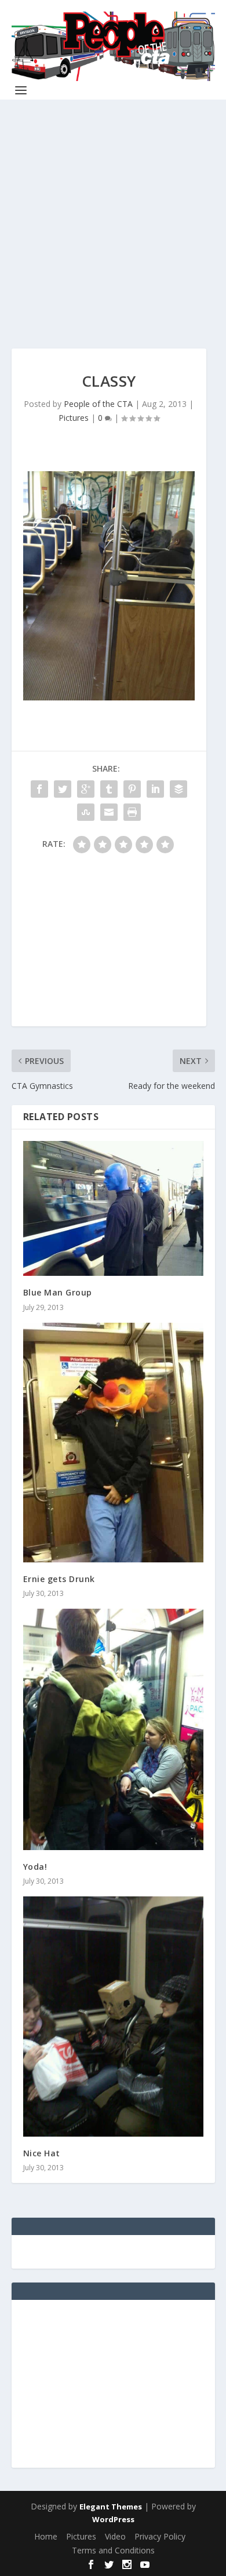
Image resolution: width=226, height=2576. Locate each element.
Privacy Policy (160, 2536)
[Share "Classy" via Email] (109, 812)
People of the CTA (98, 404)
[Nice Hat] (113, 2017)
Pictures (74, 418)
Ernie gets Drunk (59, 1579)
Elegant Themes (111, 2507)
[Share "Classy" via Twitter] (63, 789)
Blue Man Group (58, 1292)
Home (46, 2536)
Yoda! (35, 1867)
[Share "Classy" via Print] (132, 812)
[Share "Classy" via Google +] (86, 789)
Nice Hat (42, 2153)
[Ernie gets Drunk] (113, 1443)
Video (115, 2536)
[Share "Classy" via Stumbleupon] (86, 812)
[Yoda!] (113, 1729)
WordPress (113, 2519)
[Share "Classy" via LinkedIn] (155, 789)
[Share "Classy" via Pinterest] (132, 789)
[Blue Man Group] (113, 1208)
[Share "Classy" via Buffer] (178, 789)
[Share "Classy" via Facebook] (39, 789)
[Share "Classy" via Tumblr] (109, 789)
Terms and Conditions (113, 2550)
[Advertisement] (113, 236)
